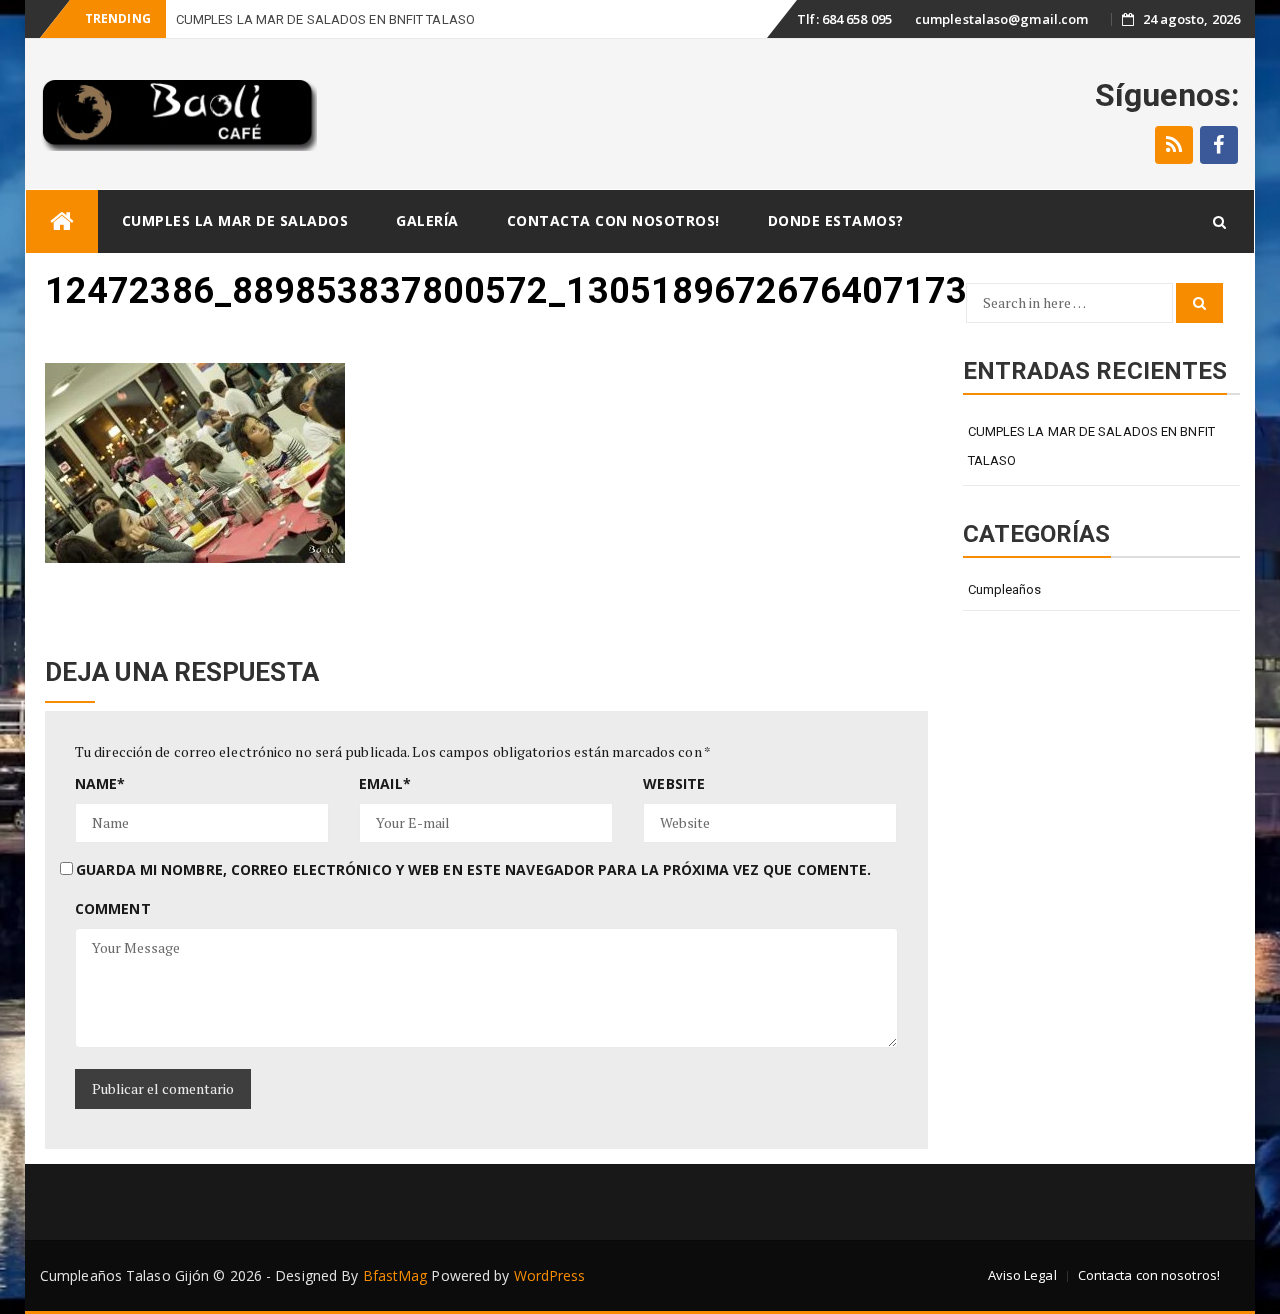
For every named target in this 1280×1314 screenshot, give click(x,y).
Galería (427, 220)
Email (385, 783)
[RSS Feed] (1174, 145)
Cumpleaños (1005, 589)
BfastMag (395, 1275)
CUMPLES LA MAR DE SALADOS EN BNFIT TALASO (1091, 446)
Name (100, 783)
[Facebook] (1219, 145)
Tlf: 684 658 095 (844, 19)
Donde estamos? (836, 220)
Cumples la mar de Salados (235, 220)
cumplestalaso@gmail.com (1001, 19)
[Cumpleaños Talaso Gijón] (62, 221)
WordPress (550, 1275)
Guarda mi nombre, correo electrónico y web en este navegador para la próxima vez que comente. (473, 869)
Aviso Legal (1022, 1275)
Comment (113, 908)
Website (674, 783)
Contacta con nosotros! (613, 220)
